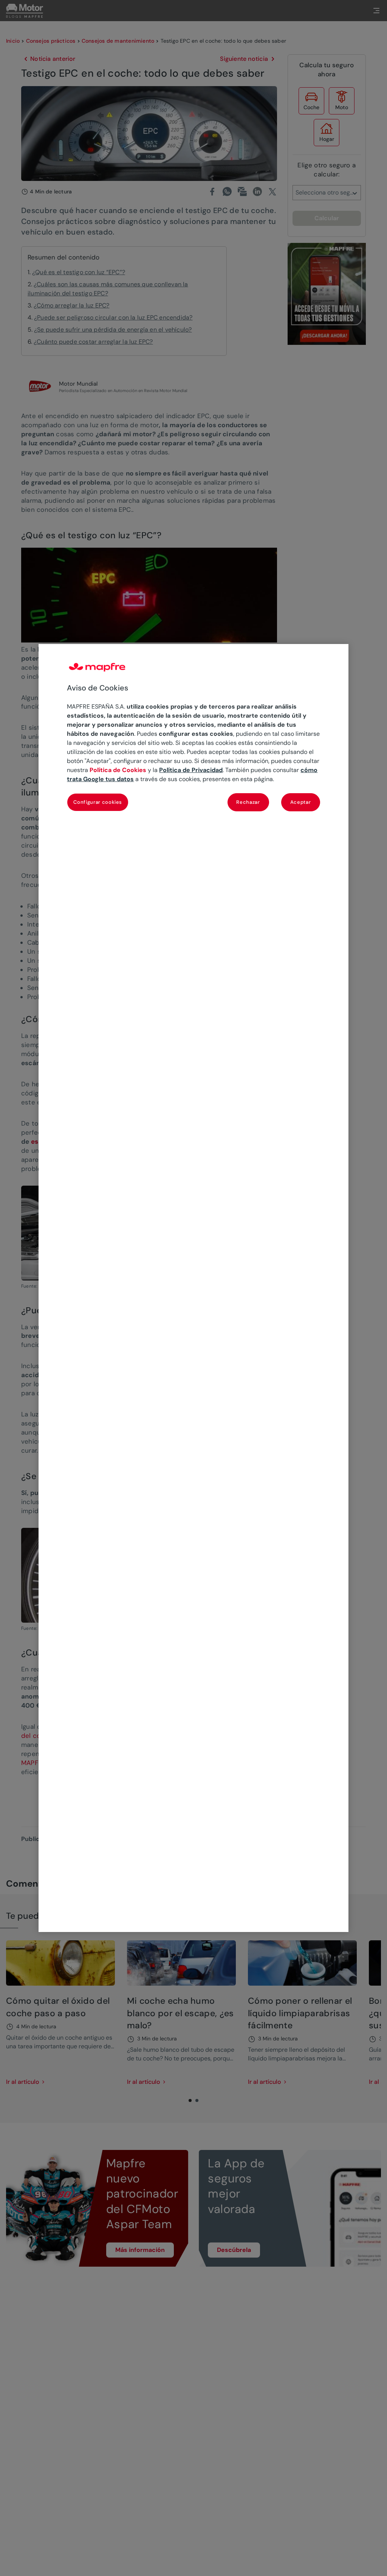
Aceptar (301, 802)
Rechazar (248, 802)
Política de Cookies (118, 770)
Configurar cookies (98, 802)
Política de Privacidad (191, 770)
